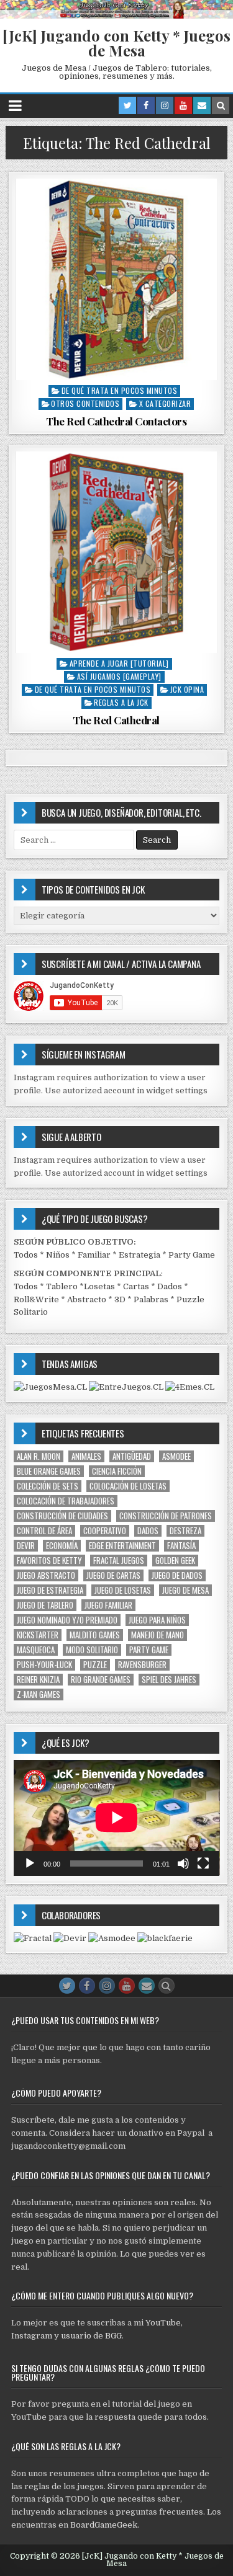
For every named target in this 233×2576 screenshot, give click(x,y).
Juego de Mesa (185, 1590)
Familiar (94, 1255)
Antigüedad (132, 1456)
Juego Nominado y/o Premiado (67, 1620)
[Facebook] (146, 105)
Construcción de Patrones (166, 1516)
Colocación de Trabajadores (66, 1501)
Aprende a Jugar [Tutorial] (119, 663)
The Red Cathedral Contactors (116, 421)
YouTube (163, 2323)
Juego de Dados (177, 1575)
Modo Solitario (92, 1650)
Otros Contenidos (85, 403)
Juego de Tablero (45, 1605)
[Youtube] (183, 105)
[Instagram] (165, 105)
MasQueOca (36, 1650)
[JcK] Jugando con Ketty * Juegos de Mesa (116, 43)
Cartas (136, 1286)
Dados (170, 1286)
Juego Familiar (108, 1605)
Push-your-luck (44, 1665)
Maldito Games (95, 1635)
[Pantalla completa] (203, 1863)
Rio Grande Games (101, 1680)
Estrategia (139, 1255)
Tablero (62, 1286)
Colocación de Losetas (128, 1486)
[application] (117, 1818)
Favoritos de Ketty (49, 1561)
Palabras (151, 1299)
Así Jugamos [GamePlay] (119, 676)
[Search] (221, 105)
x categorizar (165, 403)
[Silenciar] (183, 1863)
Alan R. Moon (39, 1456)
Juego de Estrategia (50, 1590)
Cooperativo (105, 1531)
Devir (26, 1546)
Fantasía (181, 1546)
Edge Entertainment (122, 1546)
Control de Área (44, 1531)
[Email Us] (202, 105)
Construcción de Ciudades (62, 1516)
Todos (26, 1255)
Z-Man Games (39, 1694)
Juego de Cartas (113, 1575)
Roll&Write (36, 1299)
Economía (62, 1546)
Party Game (192, 1255)
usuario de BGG (91, 2336)
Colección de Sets (48, 1486)
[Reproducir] (30, 1863)
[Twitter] (127, 105)
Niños (58, 1255)
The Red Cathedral (116, 720)
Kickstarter (38, 1635)
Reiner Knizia (38, 1680)
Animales (86, 1456)
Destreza (185, 1531)
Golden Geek (175, 1561)
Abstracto (87, 1299)
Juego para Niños (157, 1620)
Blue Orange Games (49, 1471)
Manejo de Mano (158, 1635)
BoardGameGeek (104, 2525)
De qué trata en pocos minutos (120, 390)
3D (120, 1299)
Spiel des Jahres (169, 1680)
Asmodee (176, 1456)
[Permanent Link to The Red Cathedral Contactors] (116, 279)
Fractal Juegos (119, 1561)
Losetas (99, 1286)
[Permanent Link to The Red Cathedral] (116, 552)
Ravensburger (142, 1665)
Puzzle (95, 1665)
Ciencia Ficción (117, 1471)
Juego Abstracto (46, 1575)
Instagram (32, 2336)
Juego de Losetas (123, 1590)
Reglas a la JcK (121, 702)
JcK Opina (187, 689)
